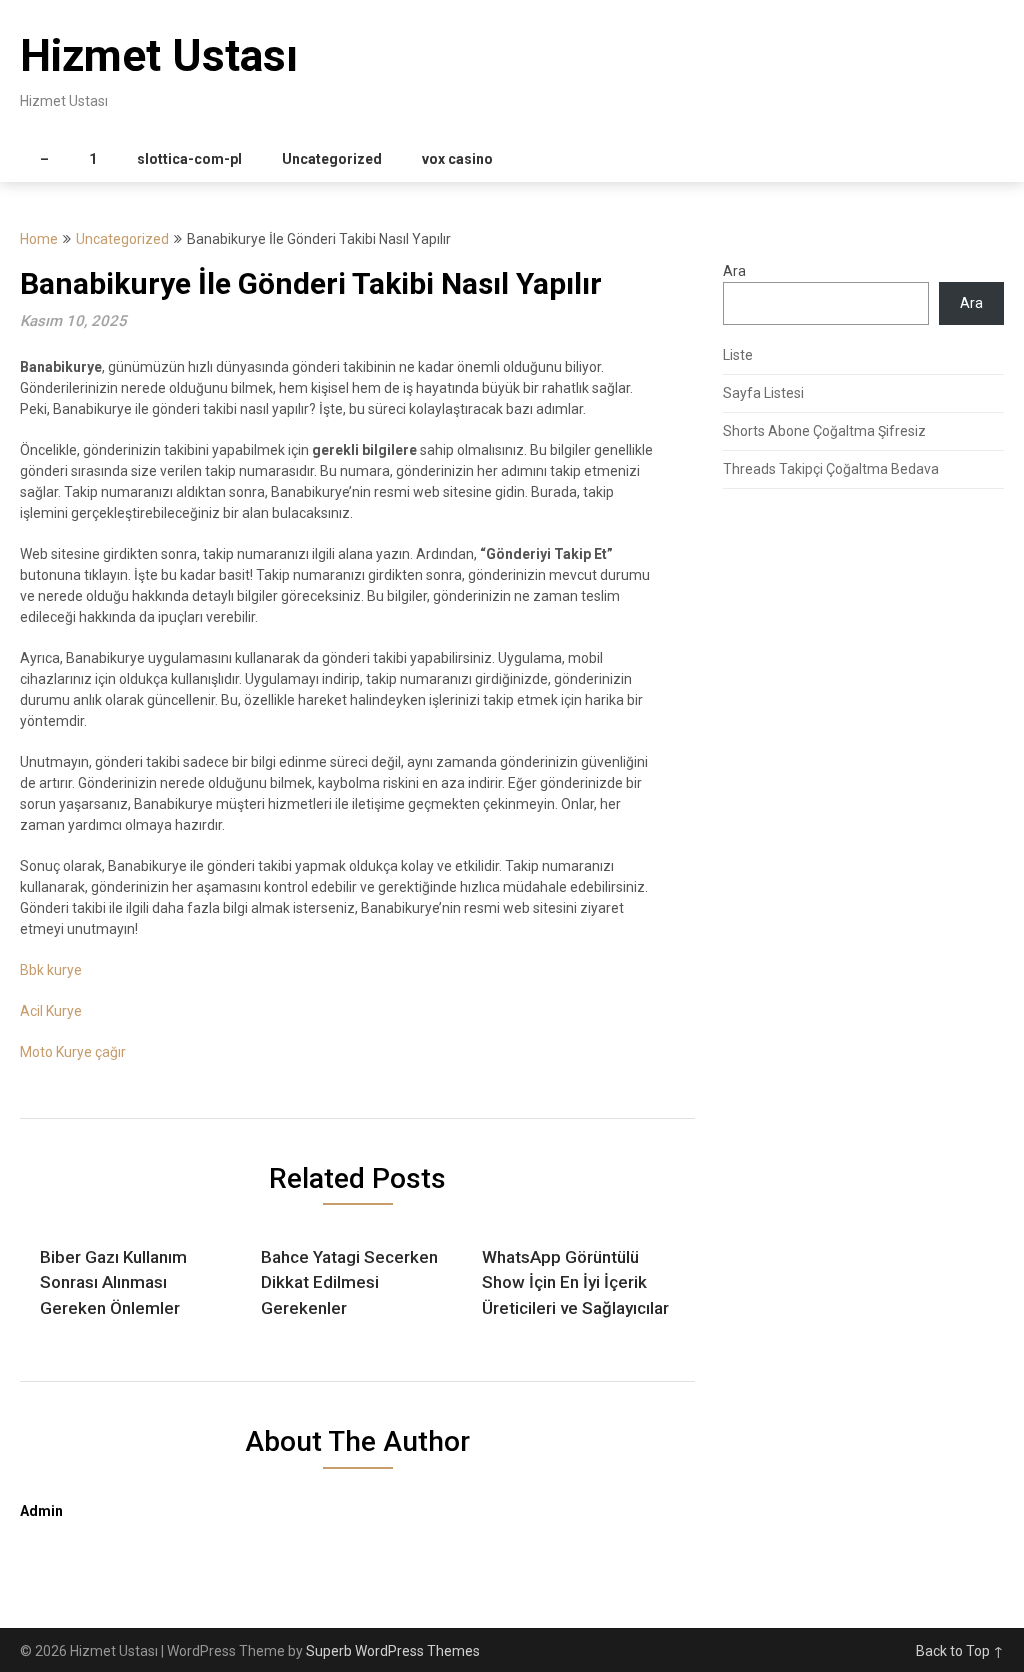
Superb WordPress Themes (393, 1651)
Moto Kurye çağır (73, 1052)
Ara (734, 271)
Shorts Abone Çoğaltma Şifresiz (824, 431)
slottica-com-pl (189, 159)
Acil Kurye (51, 1011)
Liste (738, 355)
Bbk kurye (51, 970)
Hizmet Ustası (159, 56)
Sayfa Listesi (763, 393)
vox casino (457, 159)
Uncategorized (332, 159)
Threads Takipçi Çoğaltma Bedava (831, 469)
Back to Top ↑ (960, 1651)
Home (39, 239)
